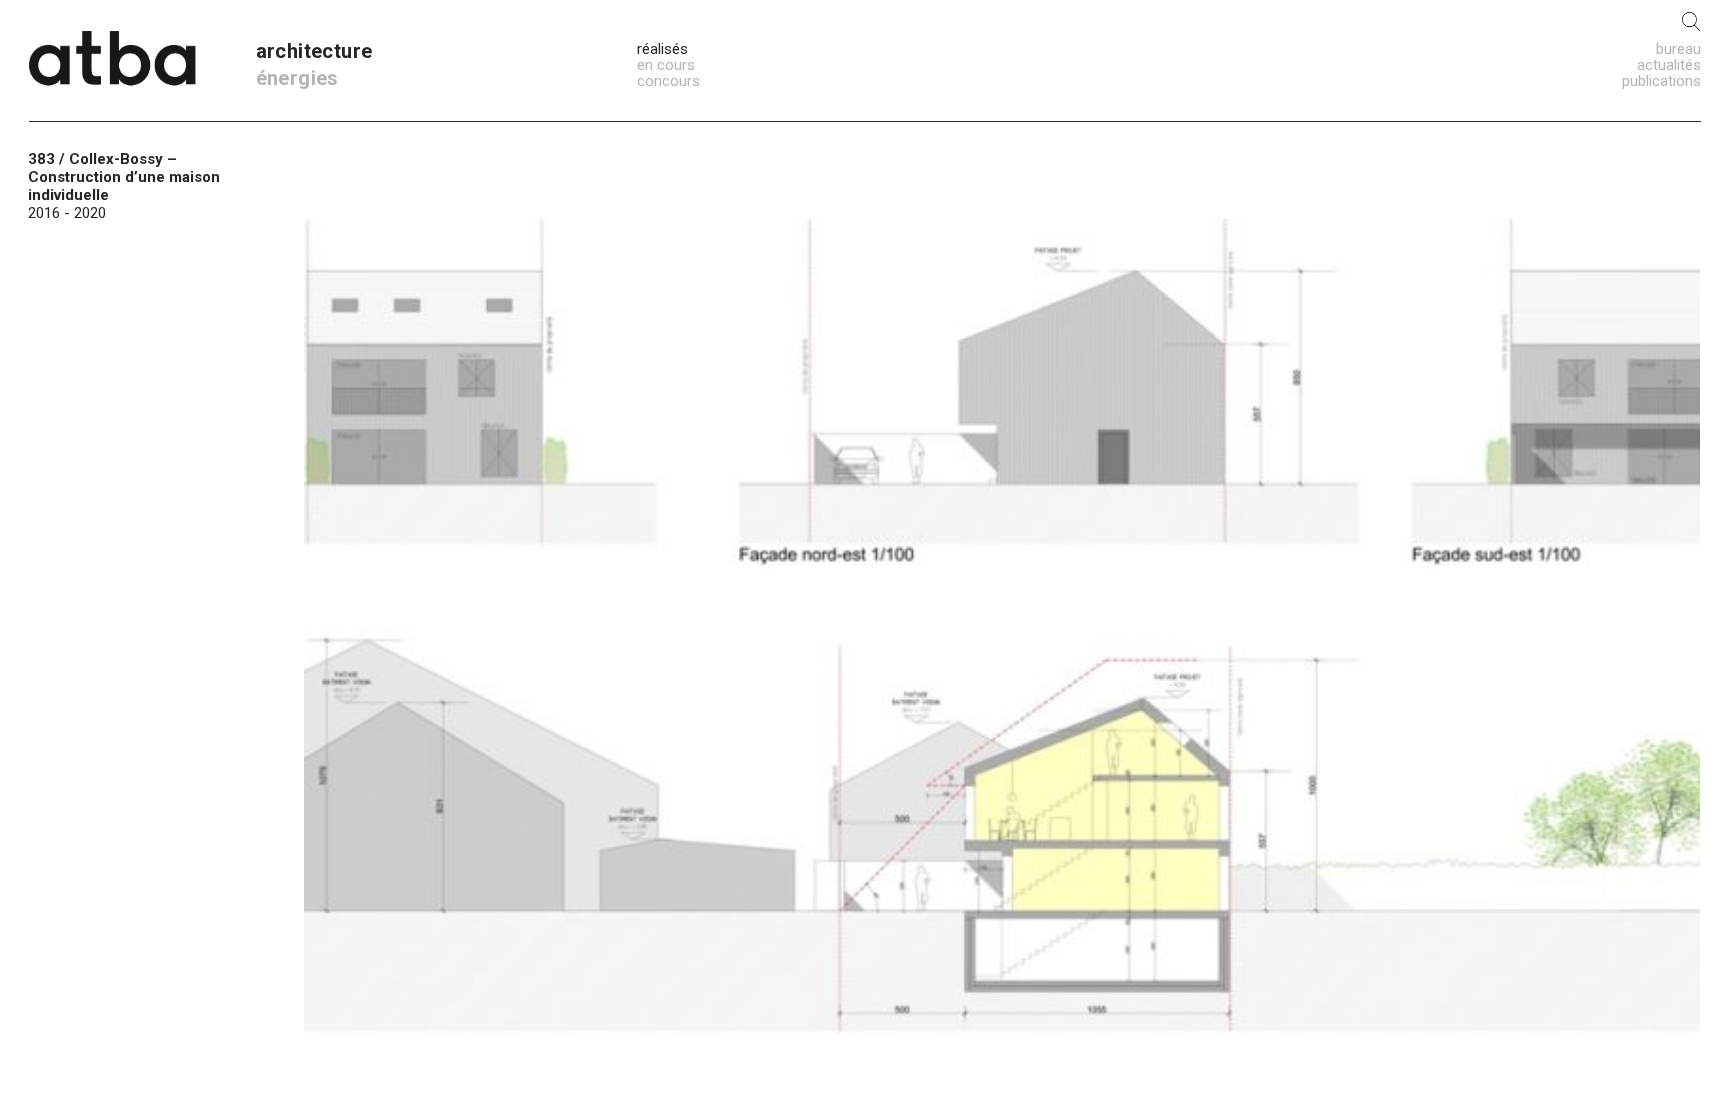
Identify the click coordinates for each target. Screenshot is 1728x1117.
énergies (297, 78)
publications (1661, 81)
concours (668, 81)
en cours (666, 65)
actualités (1669, 65)
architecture (314, 51)
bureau (1678, 49)
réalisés (662, 49)
